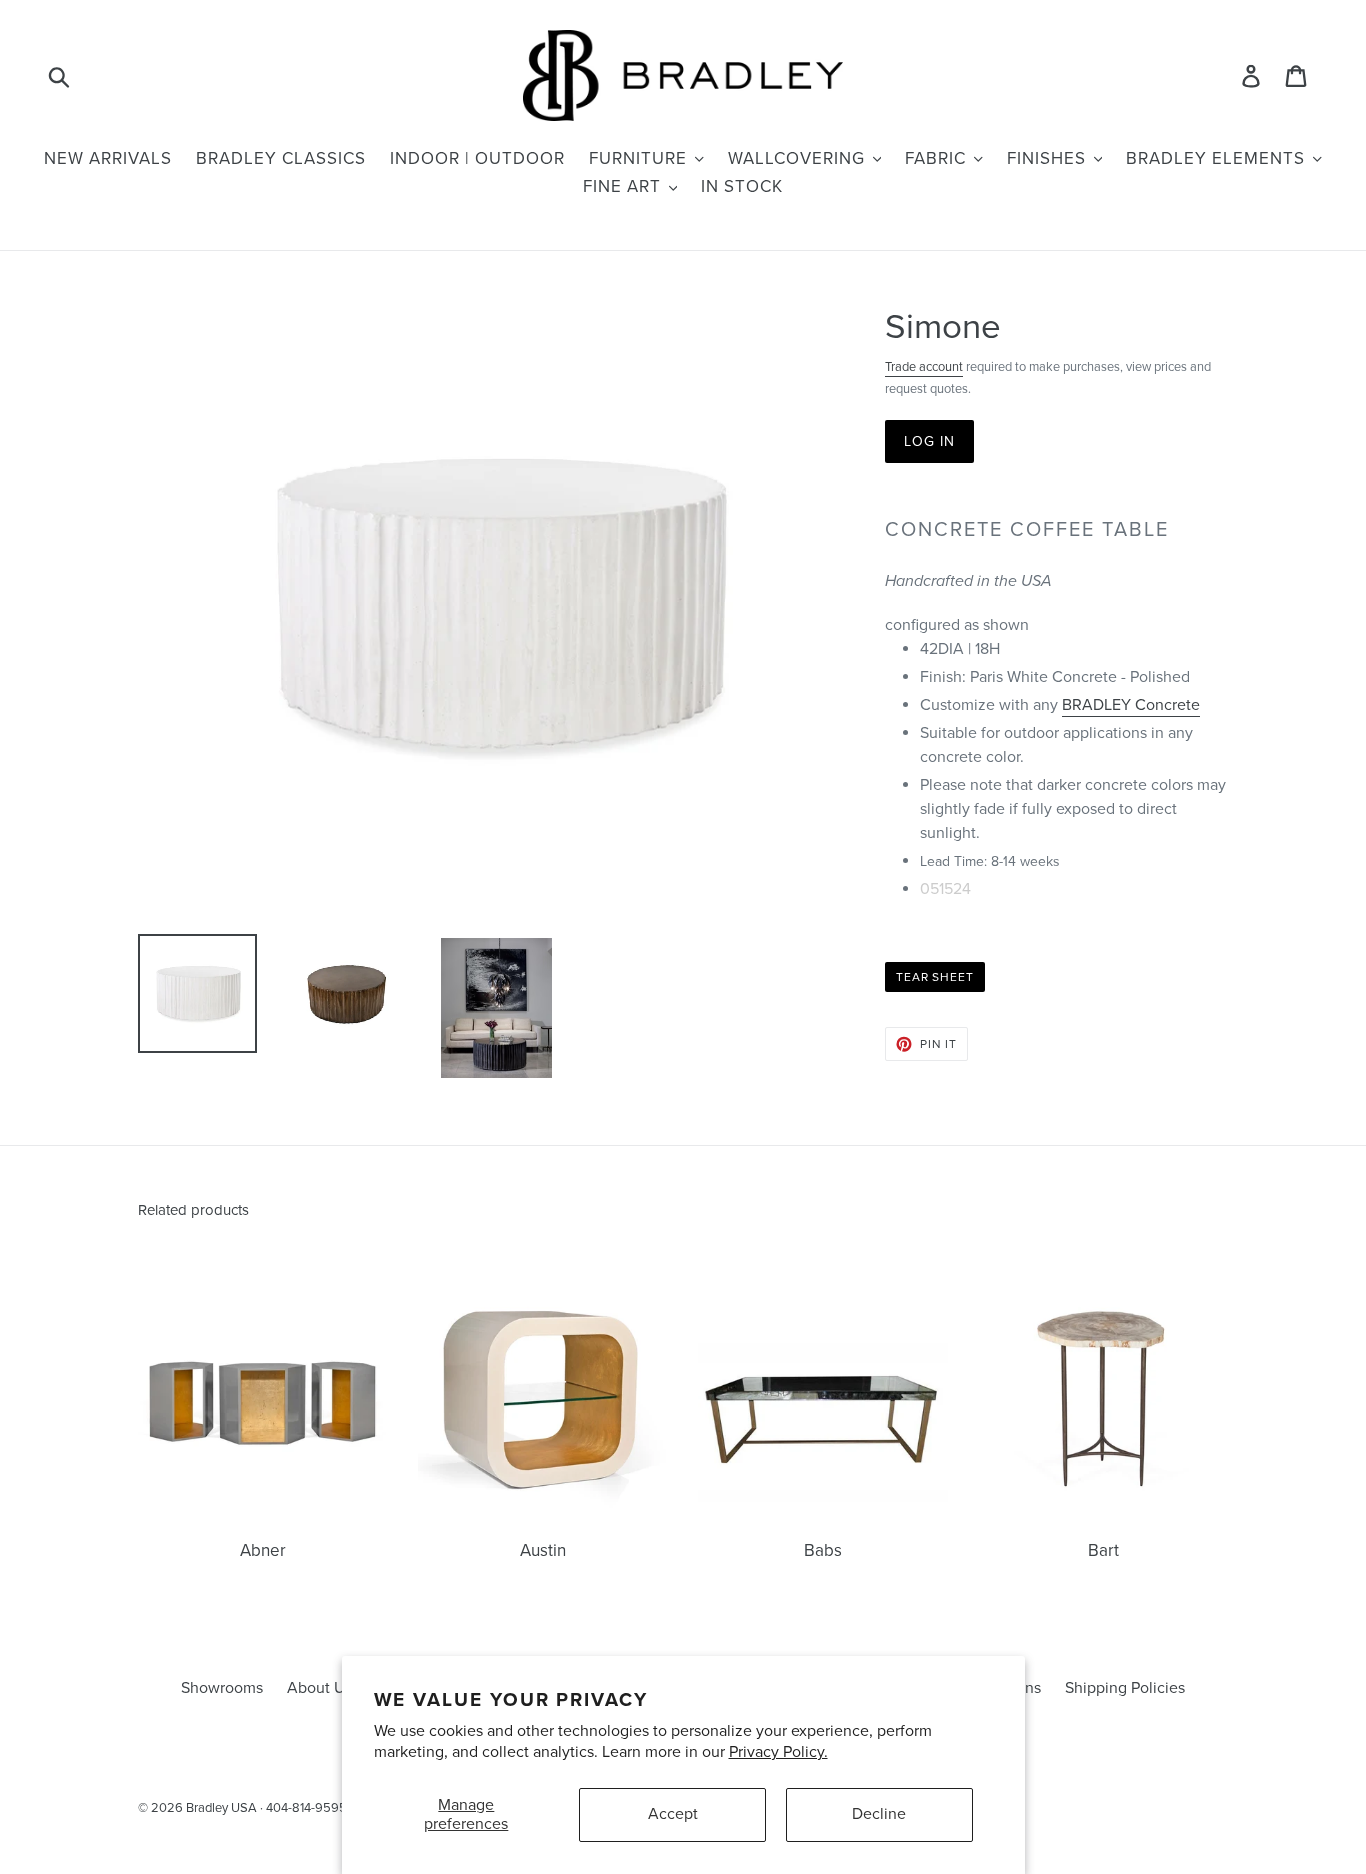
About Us (319, 1688)
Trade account (924, 367)
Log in (930, 441)
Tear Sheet (935, 977)
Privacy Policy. (778, 1752)
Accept (673, 1814)
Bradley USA (221, 1808)
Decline (879, 1814)
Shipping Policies (1125, 1688)
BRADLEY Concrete (1131, 705)
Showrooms (222, 1688)
